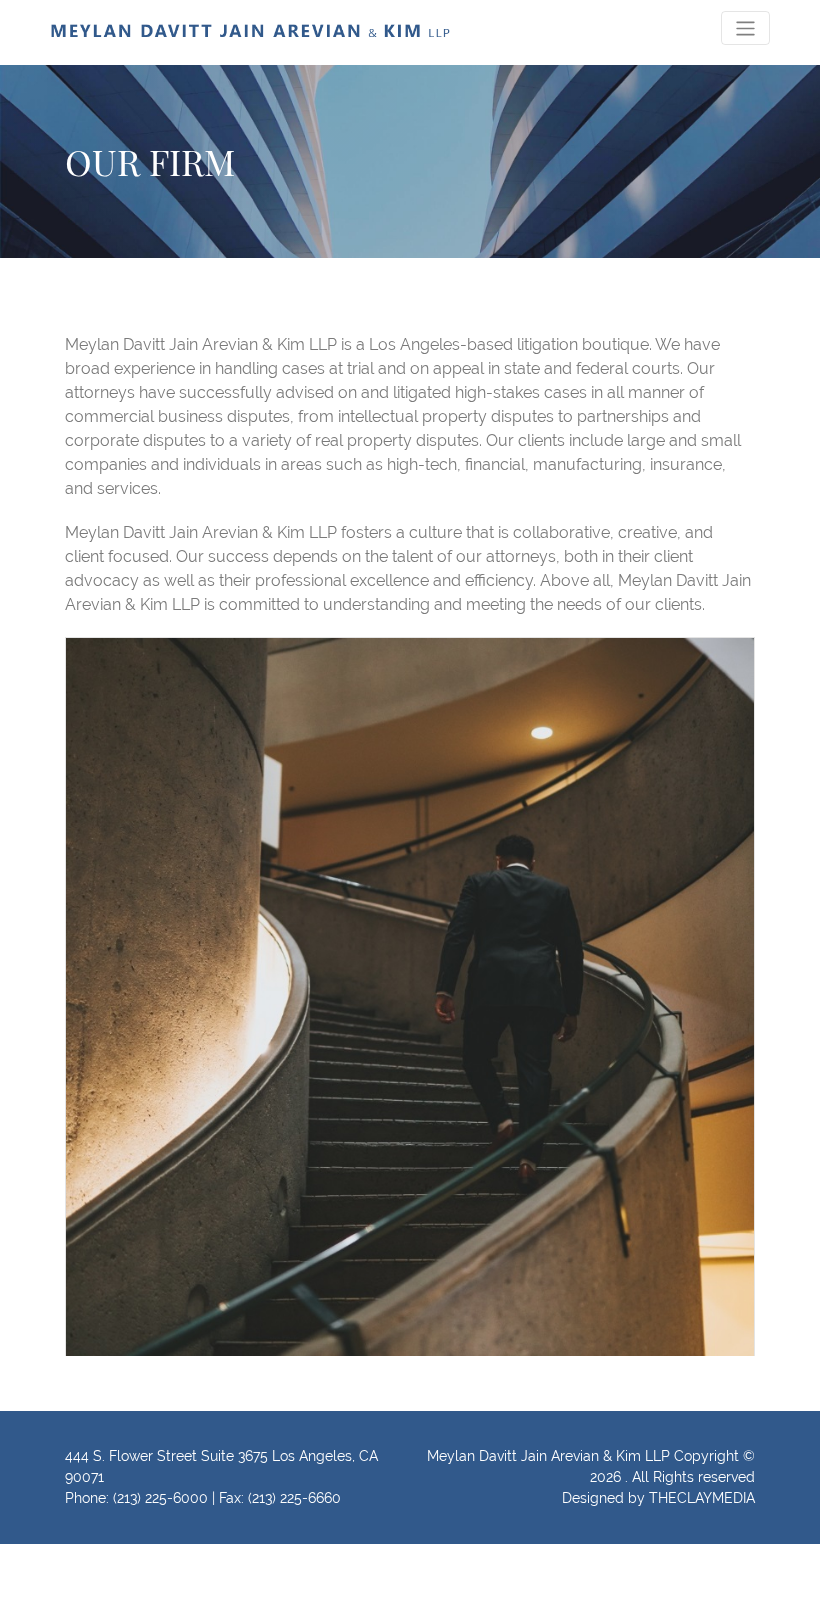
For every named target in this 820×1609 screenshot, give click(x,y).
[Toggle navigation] (745, 27)
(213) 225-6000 (160, 1498)
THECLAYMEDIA (702, 1498)
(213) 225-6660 (294, 1498)
